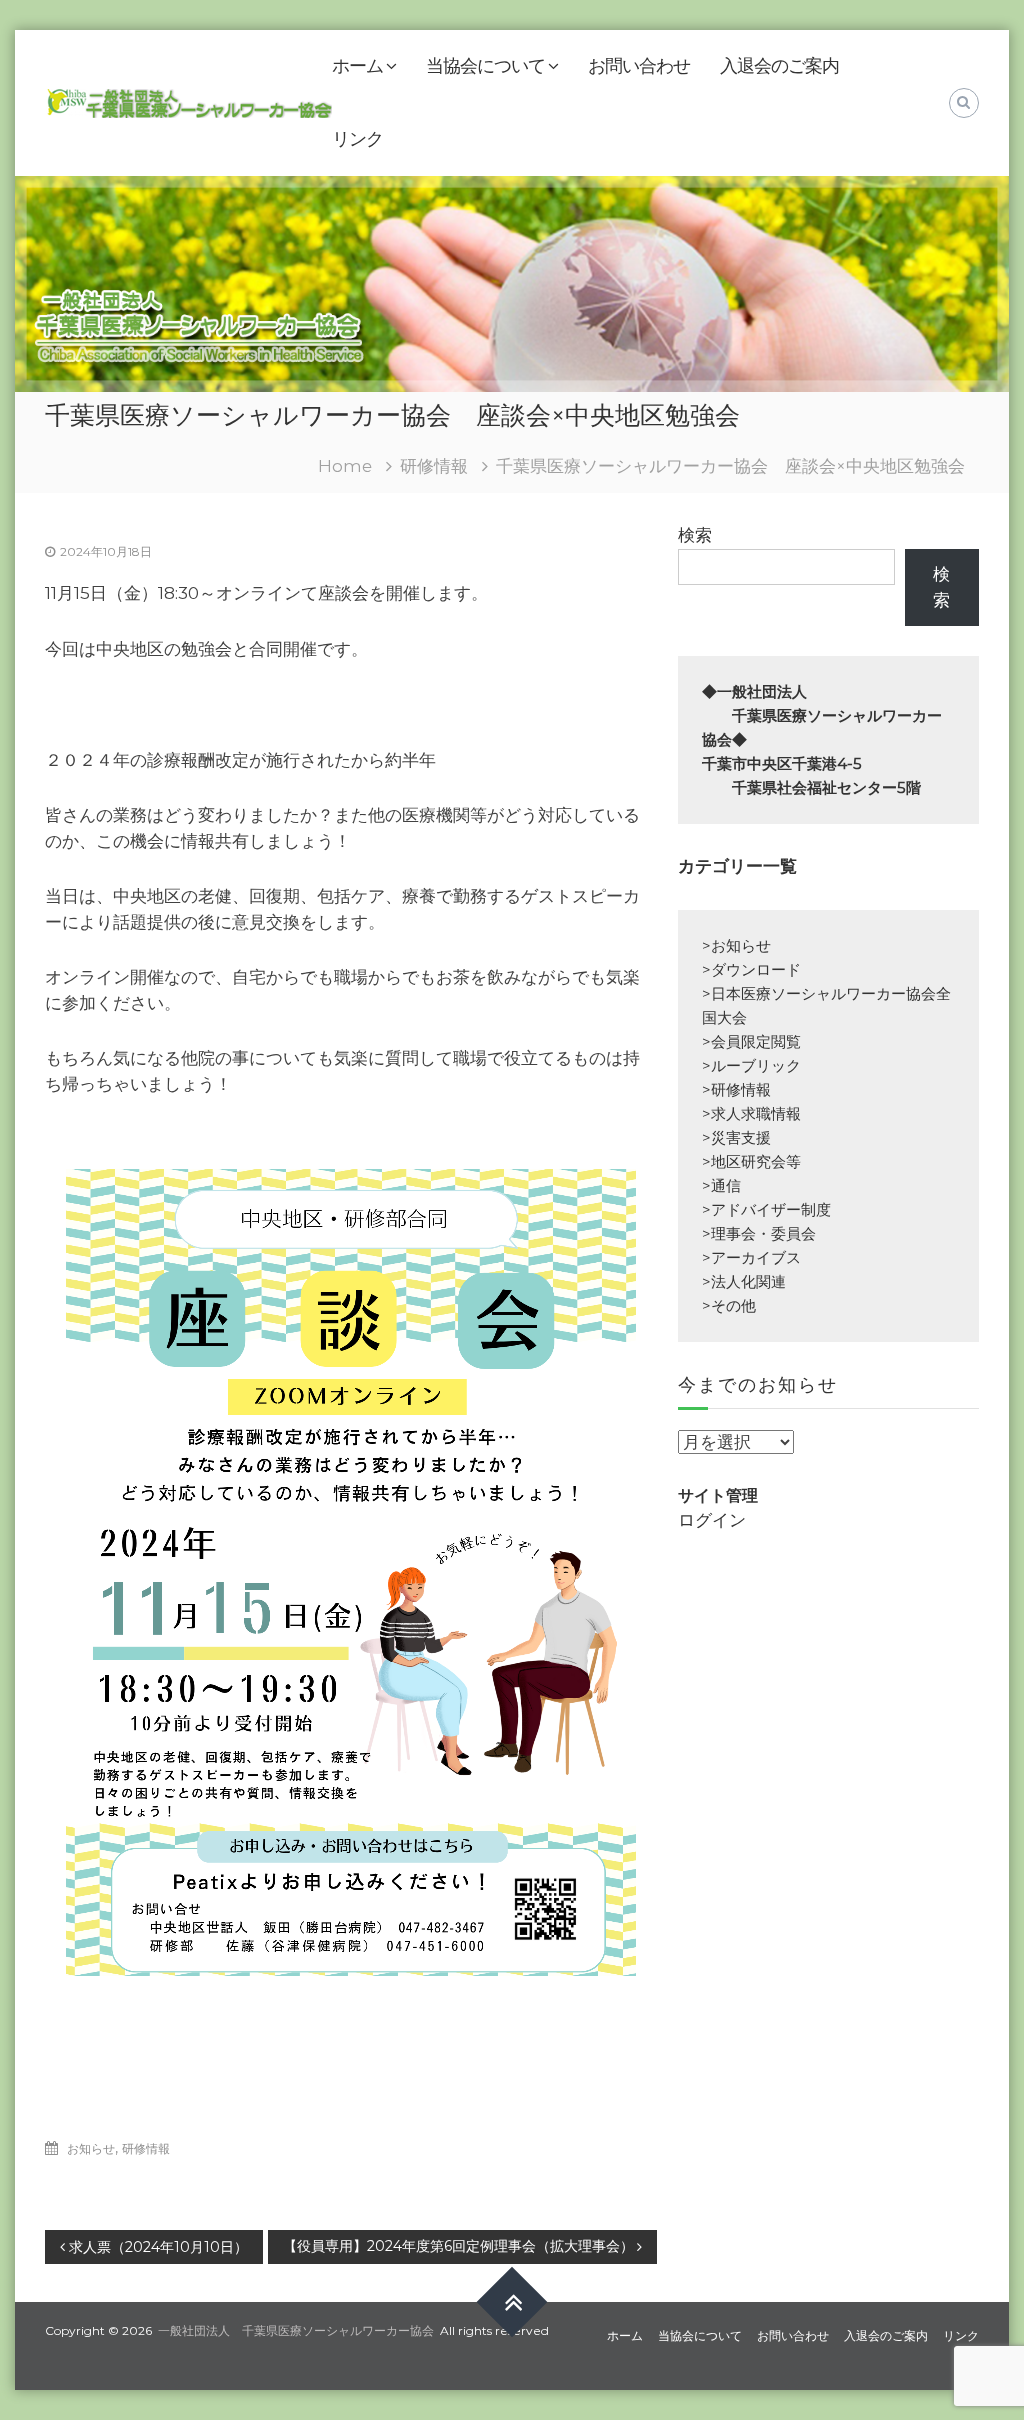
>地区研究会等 (751, 1161)
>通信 (721, 1185)
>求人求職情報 (751, 1113)
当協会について (485, 66)
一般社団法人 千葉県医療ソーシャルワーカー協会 (296, 2330)
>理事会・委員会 (759, 1233)
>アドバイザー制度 (766, 1209)
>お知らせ (736, 945)
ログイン (712, 1520)
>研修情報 (736, 1089)
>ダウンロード (751, 969)
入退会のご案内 (779, 66)
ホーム (357, 66)
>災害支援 (736, 1137)
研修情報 (434, 466)
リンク (357, 139)
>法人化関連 (744, 1281)
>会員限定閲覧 (751, 1041)
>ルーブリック (751, 1065)
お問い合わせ (639, 66)
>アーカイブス (751, 1257)
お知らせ (91, 2148)
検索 (695, 535)
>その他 (729, 1305)
